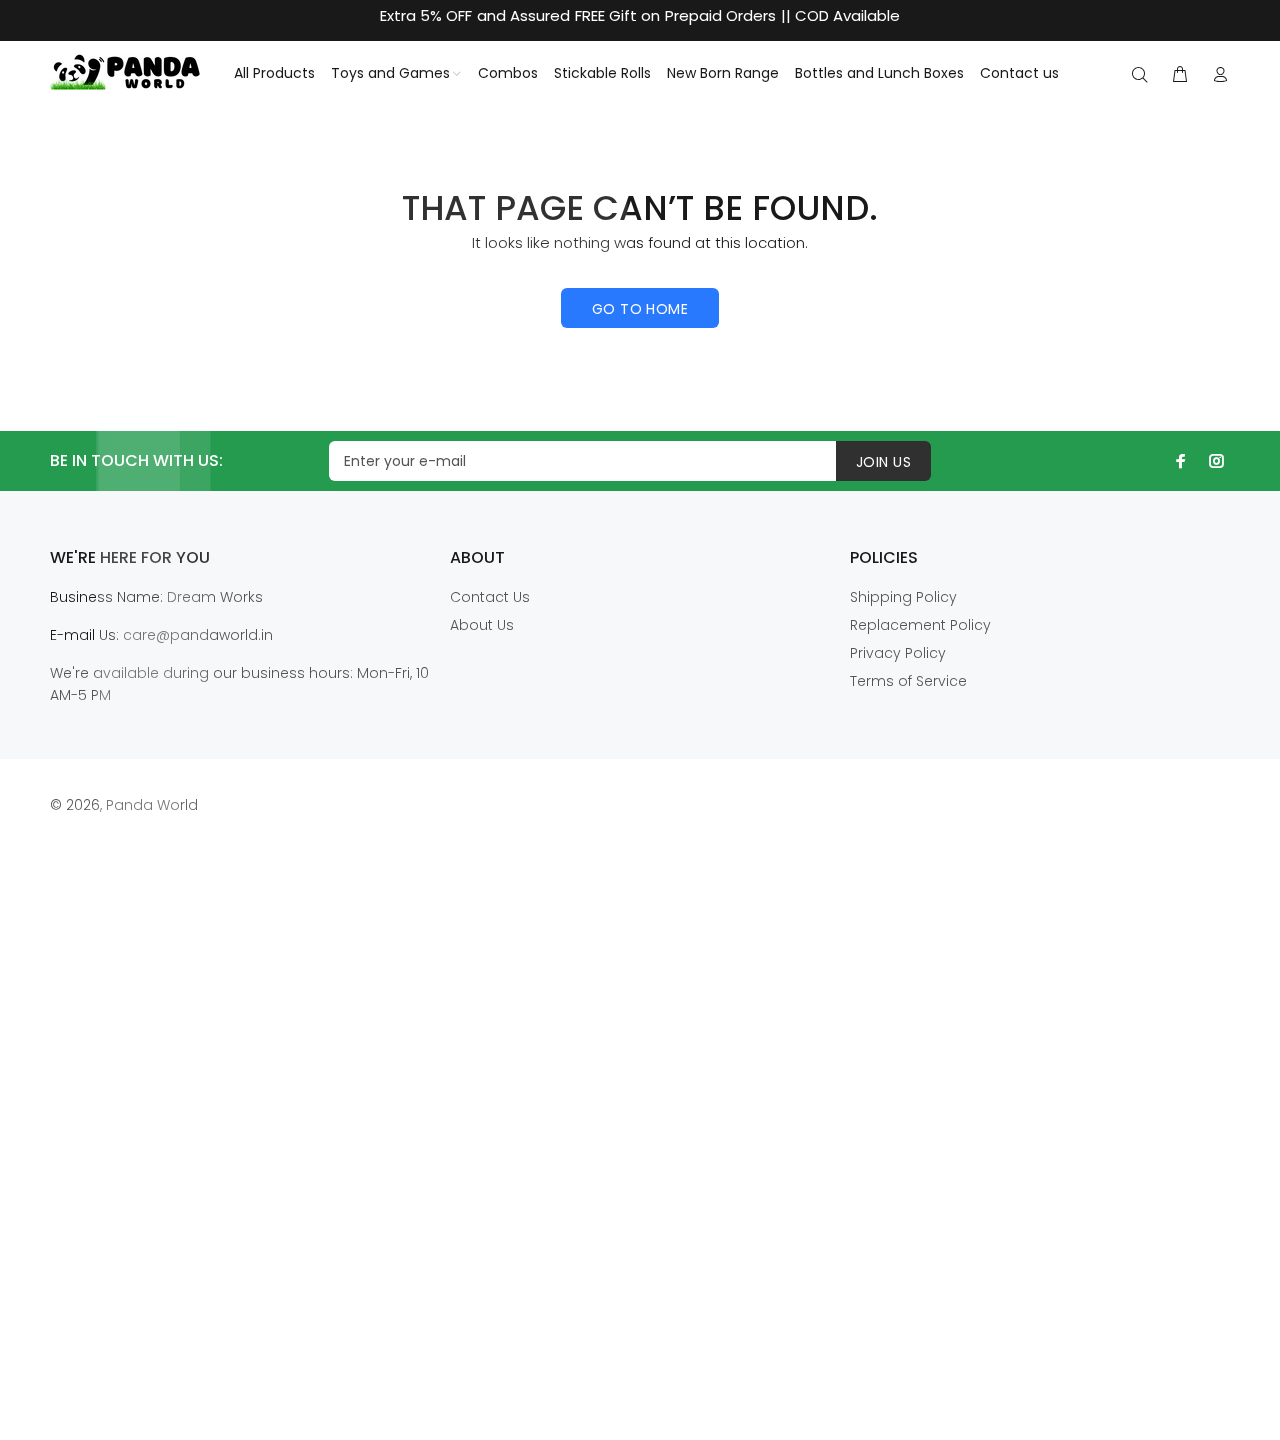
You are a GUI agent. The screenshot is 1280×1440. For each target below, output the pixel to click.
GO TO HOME (640, 309)
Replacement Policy (920, 625)
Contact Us (490, 597)
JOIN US (883, 462)
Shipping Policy (903, 597)
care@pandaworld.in (198, 635)
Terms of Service (908, 681)
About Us (482, 625)
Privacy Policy (898, 653)
